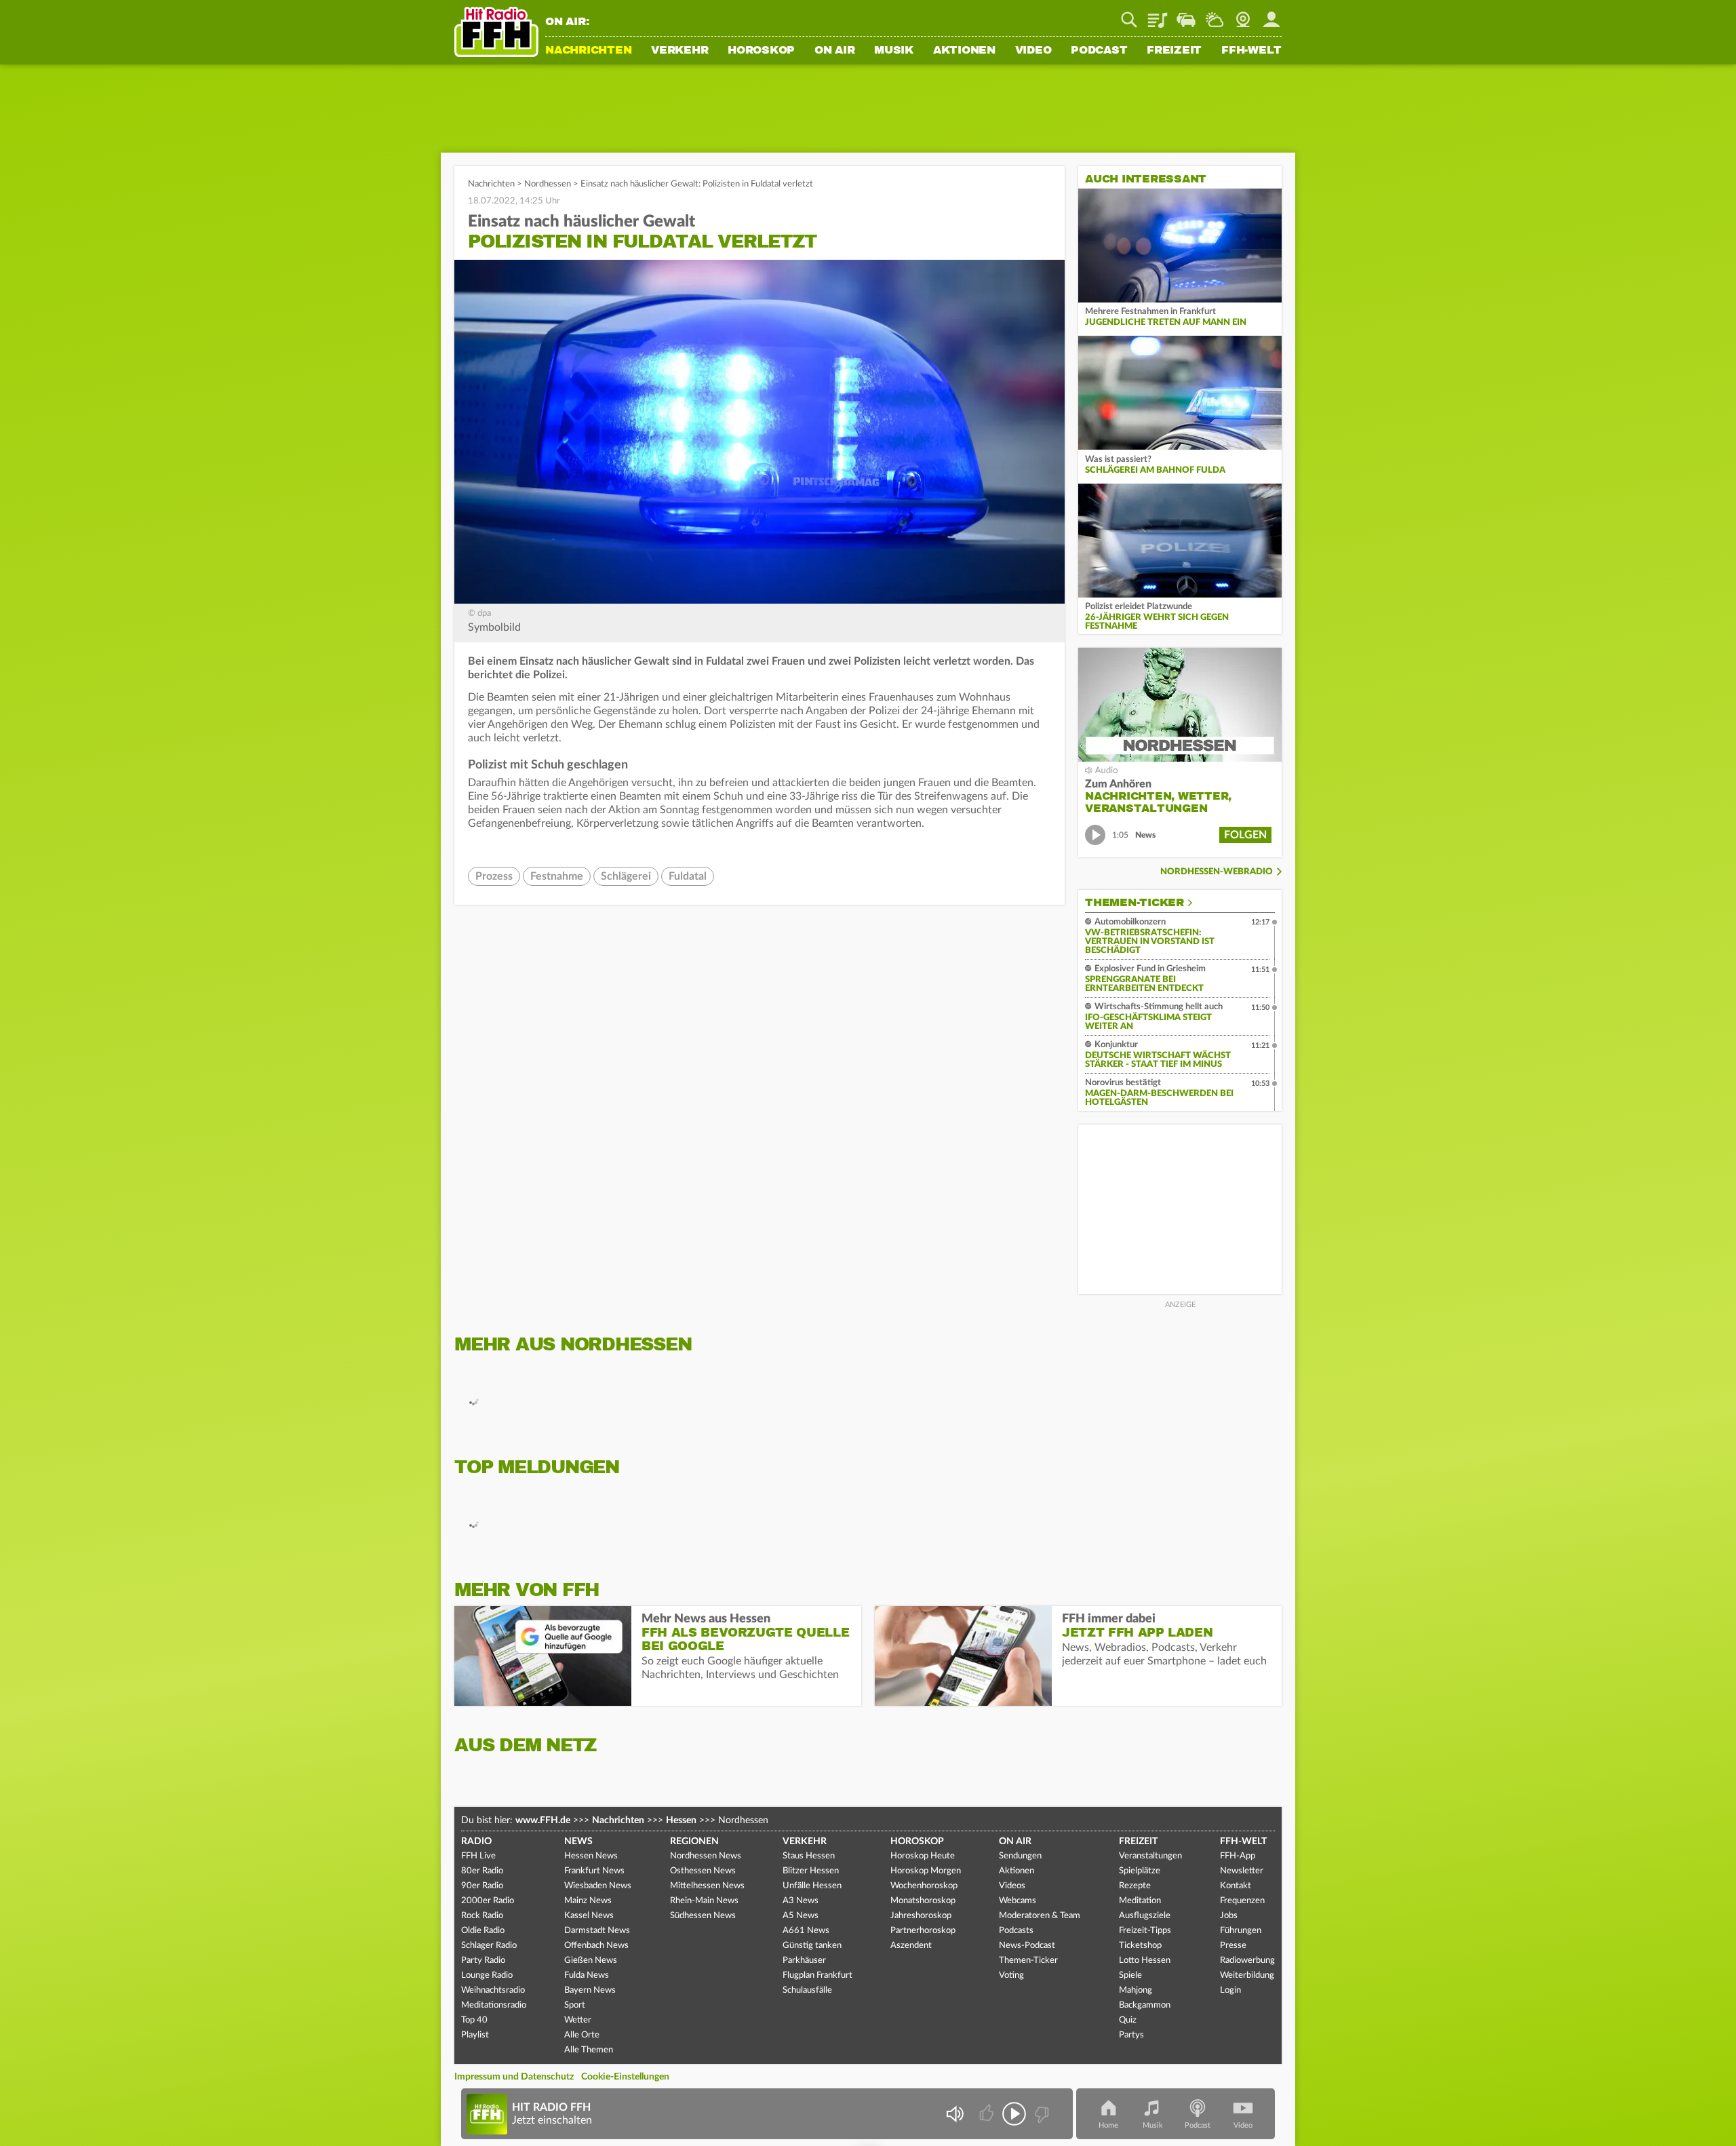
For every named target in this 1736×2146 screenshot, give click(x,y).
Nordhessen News (706, 1856)
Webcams (1018, 1901)
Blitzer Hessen (811, 1871)
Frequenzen (1242, 1901)
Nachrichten (588, 51)
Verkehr (679, 51)
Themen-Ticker (1135, 903)
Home (1108, 2125)
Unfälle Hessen (812, 1886)
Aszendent (911, 1946)
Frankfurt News (594, 1871)
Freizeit (1174, 51)
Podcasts (1016, 1931)
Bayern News (590, 1990)
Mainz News (588, 1901)
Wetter (1215, 15)
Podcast (1099, 51)
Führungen (1241, 1931)
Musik (894, 51)
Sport (575, 2005)
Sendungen (1020, 1856)
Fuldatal (688, 876)
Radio (476, 1841)
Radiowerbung (1247, 1960)
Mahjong (1136, 1990)
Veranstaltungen (1150, 1856)
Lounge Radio (487, 1975)
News (578, 1841)
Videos (1012, 1886)
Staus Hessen (809, 1856)
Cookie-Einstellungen (625, 2077)
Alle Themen (589, 2050)
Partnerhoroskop (923, 1931)
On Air (835, 51)
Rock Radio (482, 1916)
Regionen (694, 1841)
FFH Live (478, 1856)
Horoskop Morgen (926, 1871)
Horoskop (761, 51)
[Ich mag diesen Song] (988, 2114)
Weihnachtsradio (493, 1990)
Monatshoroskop (923, 1901)
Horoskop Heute (923, 1856)
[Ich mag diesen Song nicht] (1041, 2114)
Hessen (681, 1820)
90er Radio (482, 1886)
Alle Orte (582, 2035)
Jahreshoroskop (921, 1916)
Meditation (1140, 1901)
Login (1230, 1990)
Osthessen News (703, 1871)
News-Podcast (1027, 1946)
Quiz (1128, 2020)
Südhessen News (703, 1916)
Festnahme (557, 876)
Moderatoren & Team (1040, 1916)
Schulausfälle (807, 1990)
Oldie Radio (483, 1931)
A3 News (801, 1901)
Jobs (1229, 1916)
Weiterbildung (1247, 1975)
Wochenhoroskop (924, 1886)
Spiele (1130, 1975)
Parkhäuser (804, 1960)
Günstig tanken (812, 1946)
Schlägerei (626, 876)
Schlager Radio (489, 1946)
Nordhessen (548, 184)
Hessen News (591, 1856)
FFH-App (1238, 1856)
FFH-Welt (1251, 51)
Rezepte (1135, 1886)
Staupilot (1186, 15)
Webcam (1243, 15)
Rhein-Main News (704, 1901)
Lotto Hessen (1145, 1960)
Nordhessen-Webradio (1217, 872)
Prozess (494, 876)
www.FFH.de (543, 1820)
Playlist (1158, 15)
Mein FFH (1271, 15)
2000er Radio (488, 1901)
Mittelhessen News (707, 1886)
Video (1033, 51)
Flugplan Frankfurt (817, 1975)
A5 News (801, 1916)
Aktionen (964, 51)
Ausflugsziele (1145, 1916)
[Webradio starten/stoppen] (1014, 2114)
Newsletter (1242, 1871)
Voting (1011, 1975)
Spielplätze (1140, 1871)
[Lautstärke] (954, 2114)
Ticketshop (1140, 1946)
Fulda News (587, 1975)
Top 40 (474, 2020)
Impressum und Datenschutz (514, 2077)
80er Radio (482, 1871)
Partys (1131, 2035)
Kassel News (589, 1916)
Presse (1233, 1946)
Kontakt (1236, 1886)
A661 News (806, 1931)
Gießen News (591, 1960)
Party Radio (483, 1960)
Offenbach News (596, 1946)
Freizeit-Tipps (1145, 1931)
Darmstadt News (597, 1931)
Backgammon (1145, 2005)
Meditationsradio (494, 2005)
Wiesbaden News (598, 1886)
